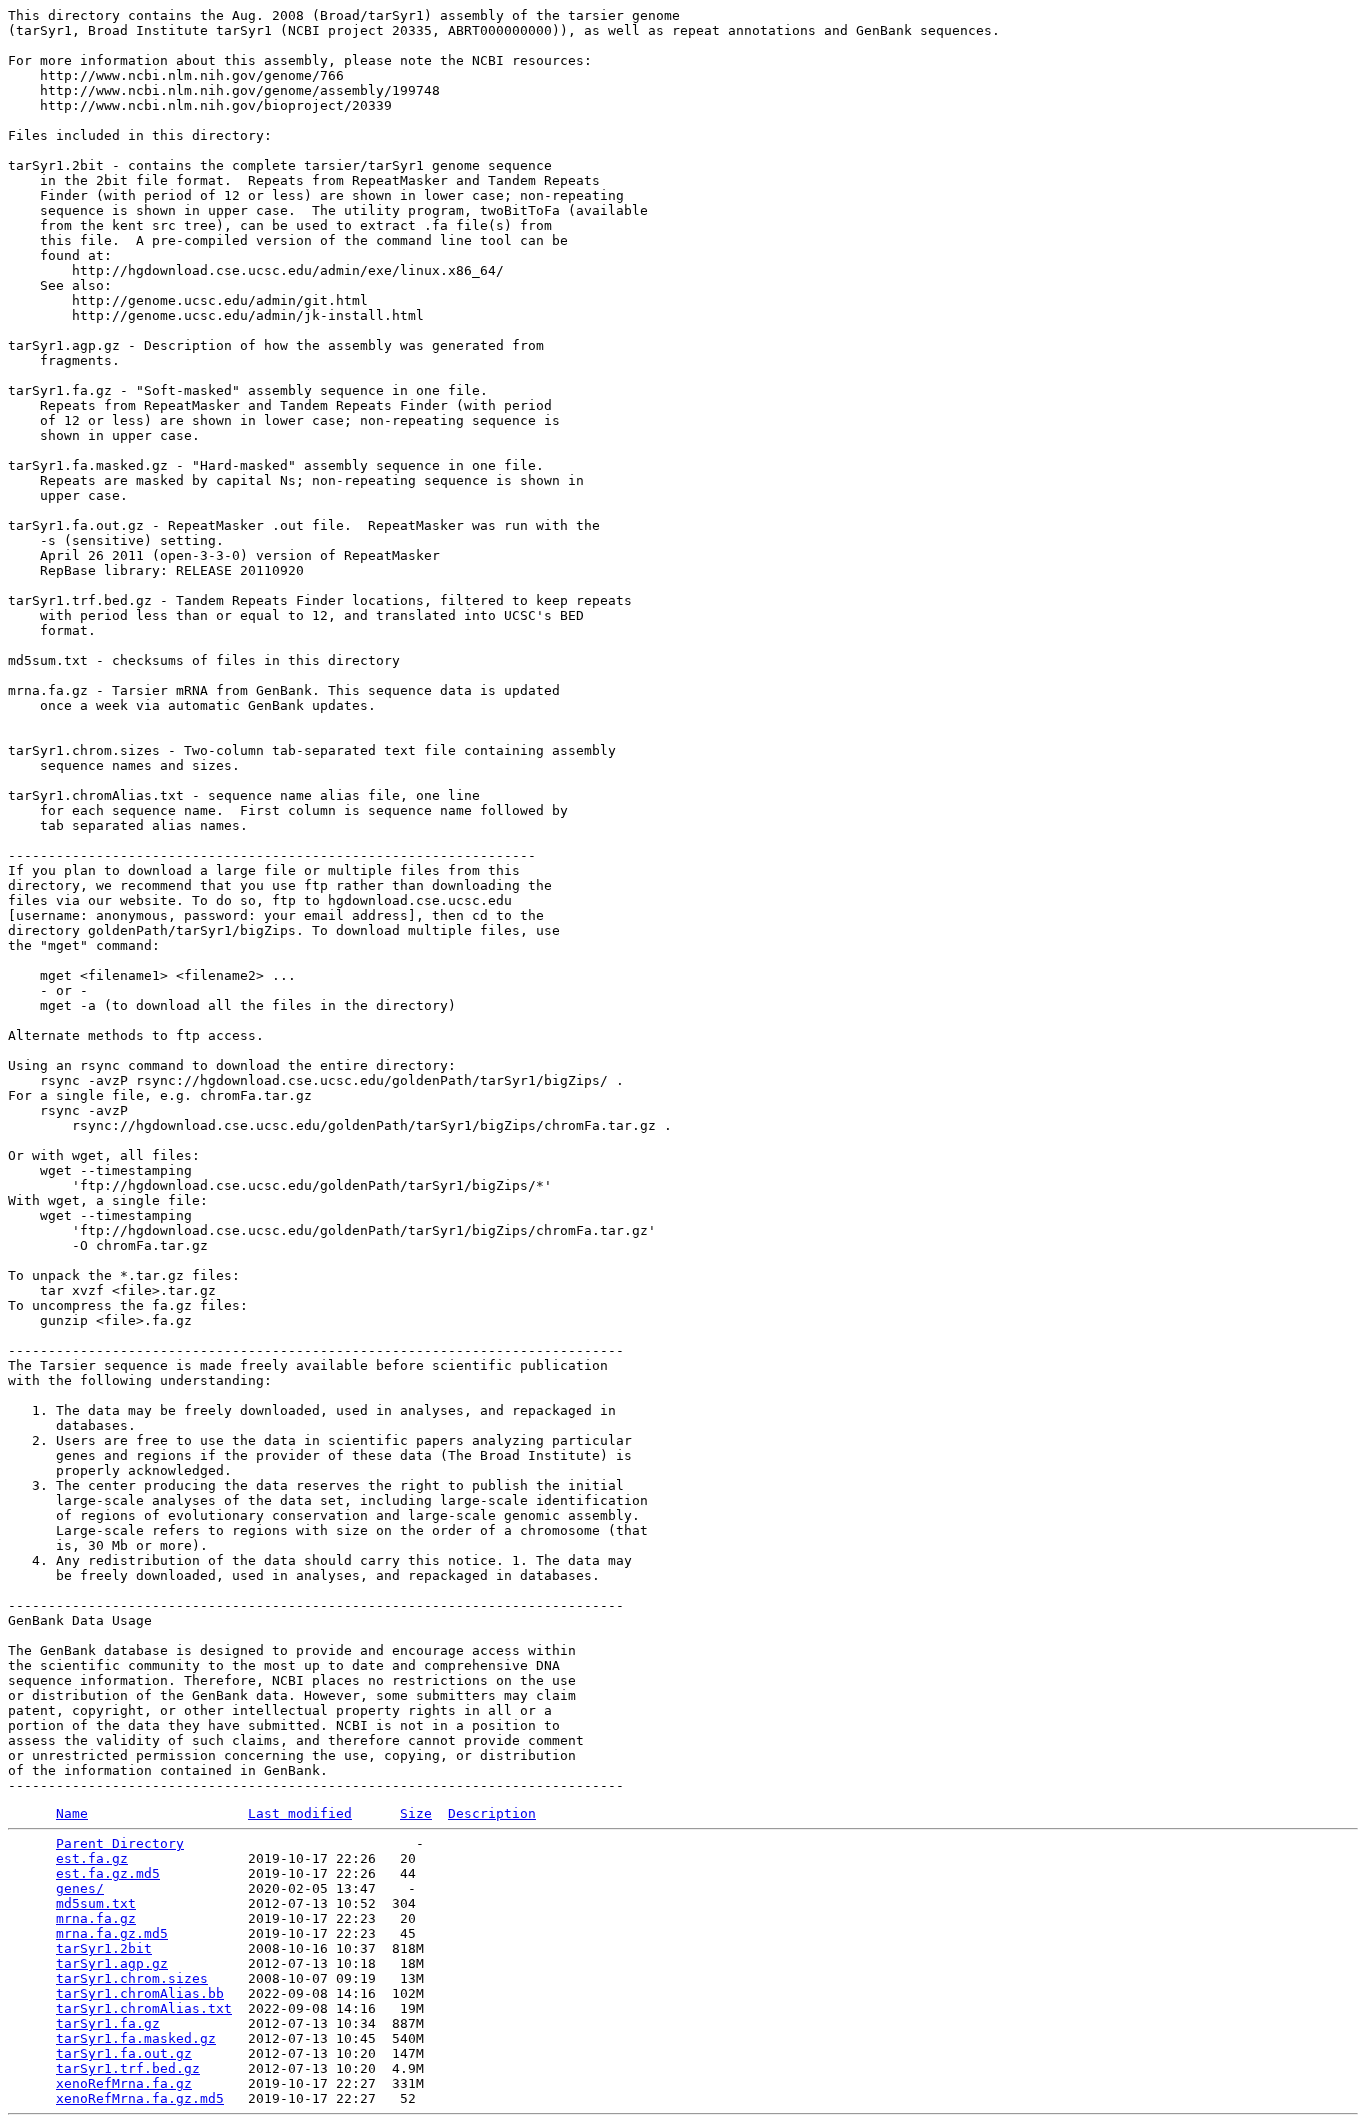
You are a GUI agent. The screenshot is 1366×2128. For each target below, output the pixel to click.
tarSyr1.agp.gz (112, 1963)
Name (72, 1813)
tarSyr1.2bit (104, 1948)
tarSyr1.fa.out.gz (124, 2053)
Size (416, 1813)
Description (492, 1813)
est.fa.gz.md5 (108, 1873)
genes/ (80, 1888)
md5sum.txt (96, 1903)
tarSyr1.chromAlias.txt (144, 2008)
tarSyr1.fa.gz (108, 2023)
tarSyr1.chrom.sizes (132, 1978)
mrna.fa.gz (96, 1918)
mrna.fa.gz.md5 (112, 1933)
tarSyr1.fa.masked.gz (136, 2038)
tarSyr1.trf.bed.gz (128, 2068)
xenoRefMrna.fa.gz (124, 2083)
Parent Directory (120, 1843)
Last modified (300, 1813)
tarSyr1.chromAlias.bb (140, 1993)
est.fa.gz (92, 1858)
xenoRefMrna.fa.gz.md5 (140, 2098)
